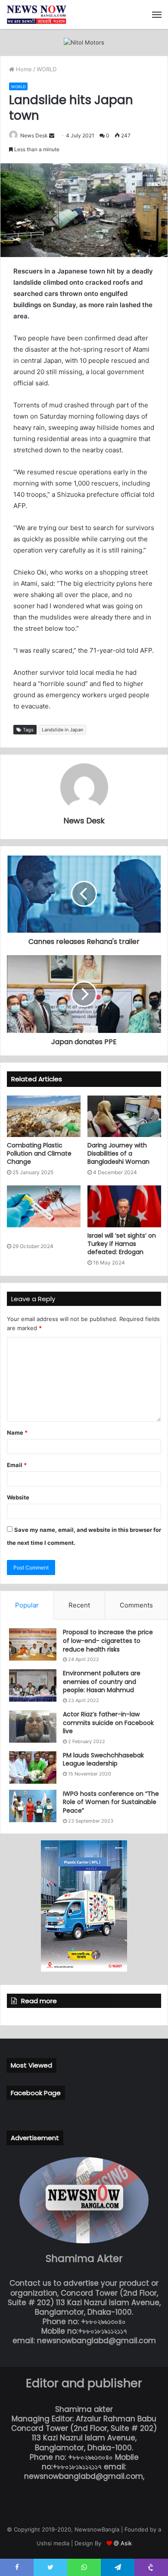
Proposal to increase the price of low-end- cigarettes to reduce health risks (108, 1641)
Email (17, 1465)
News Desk (34, 135)
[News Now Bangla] (37, 14)
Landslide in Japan (62, 730)
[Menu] (157, 15)
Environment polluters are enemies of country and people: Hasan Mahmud (102, 1682)
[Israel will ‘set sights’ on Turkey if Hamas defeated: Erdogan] (124, 1206)
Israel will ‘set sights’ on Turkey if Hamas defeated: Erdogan (122, 1244)
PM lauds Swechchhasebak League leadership (103, 1760)
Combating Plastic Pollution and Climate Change (39, 1153)
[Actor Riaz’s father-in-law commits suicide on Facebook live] (33, 1726)
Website (18, 1497)
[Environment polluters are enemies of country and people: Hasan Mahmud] (33, 1685)
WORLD (47, 69)
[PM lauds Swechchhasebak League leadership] (33, 1768)
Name (17, 1433)
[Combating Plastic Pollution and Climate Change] (44, 1116)
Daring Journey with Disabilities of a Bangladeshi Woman (119, 1153)
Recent (79, 1605)
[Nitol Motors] (84, 42)
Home (23, 69)
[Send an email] (52, 135)
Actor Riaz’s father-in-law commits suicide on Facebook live (108, 1723)
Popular (27, 1605)
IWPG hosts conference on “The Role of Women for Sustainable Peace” (111, 1802)
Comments (136, 1605)
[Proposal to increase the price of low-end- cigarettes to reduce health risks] (33, 1644)
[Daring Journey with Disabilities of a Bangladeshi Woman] (124, 1116)
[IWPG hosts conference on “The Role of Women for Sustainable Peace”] (33, 1806)
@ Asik (123, 2543)
